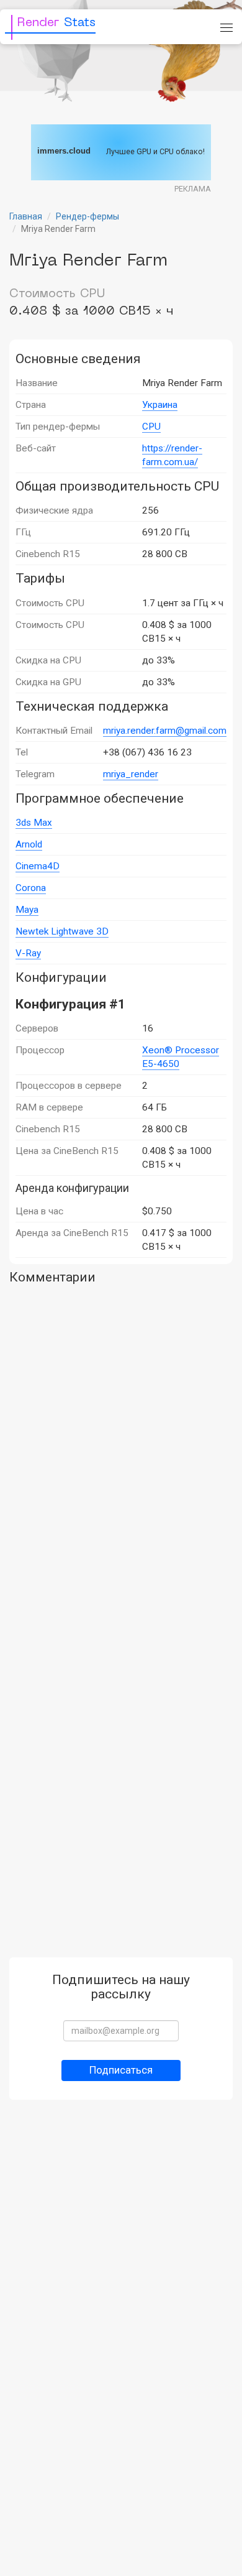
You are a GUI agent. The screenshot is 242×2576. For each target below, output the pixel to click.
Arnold (29, 844)
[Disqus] (121, 1446)
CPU (151, 427)
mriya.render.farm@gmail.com (165, 731)
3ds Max (34, 823)
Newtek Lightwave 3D (62, 931)
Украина (160, 405)
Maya (27, 910)
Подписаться (121, 2070)
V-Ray (28, 953)
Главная (26, 216)
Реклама (193, 189)
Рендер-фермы (87, 216)
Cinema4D (38, 866)
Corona (31, 888)
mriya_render (131, 774)
